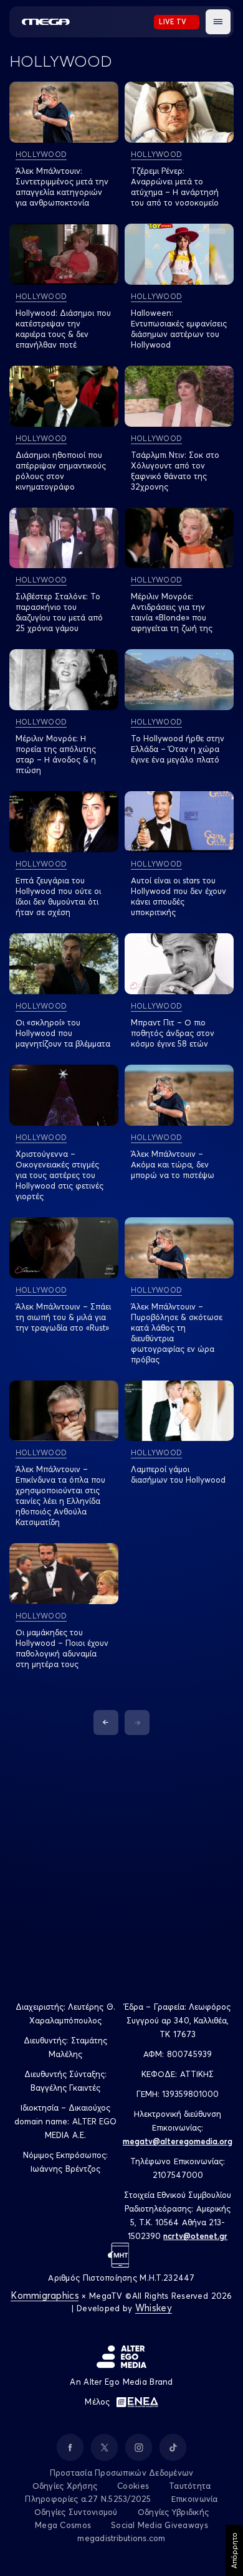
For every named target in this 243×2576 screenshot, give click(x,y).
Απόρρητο (234, 2550)
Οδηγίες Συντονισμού (76, 2512)
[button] (218, 22)
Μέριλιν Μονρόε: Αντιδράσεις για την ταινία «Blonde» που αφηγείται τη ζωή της (172, 612)
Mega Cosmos (63, 2525)
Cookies (133, 2486)
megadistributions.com (121, 2538)
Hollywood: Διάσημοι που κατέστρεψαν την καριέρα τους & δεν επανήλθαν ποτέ (63, 329)
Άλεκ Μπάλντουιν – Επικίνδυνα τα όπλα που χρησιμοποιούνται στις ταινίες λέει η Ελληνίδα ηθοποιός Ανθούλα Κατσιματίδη (60, 1495)
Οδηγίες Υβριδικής (173, 2512)
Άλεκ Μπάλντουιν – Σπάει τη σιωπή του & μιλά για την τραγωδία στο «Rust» (63, 1317)
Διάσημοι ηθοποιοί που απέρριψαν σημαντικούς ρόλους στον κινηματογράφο (61, 471)
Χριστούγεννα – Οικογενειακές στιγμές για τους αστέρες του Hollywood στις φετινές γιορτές (60, 1175)
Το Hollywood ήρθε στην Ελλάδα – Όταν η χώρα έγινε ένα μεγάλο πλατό (178, 749)
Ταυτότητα (190, 2486)
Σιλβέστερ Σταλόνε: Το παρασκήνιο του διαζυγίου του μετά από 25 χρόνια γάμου (59, 612)
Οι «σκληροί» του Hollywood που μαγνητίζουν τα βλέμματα (63, 1033)
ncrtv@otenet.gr (195, 2236)
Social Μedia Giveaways (160, 2525)
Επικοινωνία (195, 2499)
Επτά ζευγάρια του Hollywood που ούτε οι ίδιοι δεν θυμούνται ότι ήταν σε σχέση (58, 896)
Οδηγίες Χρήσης (65, 2486)
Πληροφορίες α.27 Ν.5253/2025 (88, 2499)
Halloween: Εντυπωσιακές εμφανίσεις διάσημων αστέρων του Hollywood (179, 329)
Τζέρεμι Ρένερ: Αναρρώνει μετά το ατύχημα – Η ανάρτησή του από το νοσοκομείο (175, 187)
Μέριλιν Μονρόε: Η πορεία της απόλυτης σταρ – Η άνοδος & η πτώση (56, 754)
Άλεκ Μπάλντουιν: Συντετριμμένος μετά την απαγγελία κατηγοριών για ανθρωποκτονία (62, 187)
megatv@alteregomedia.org (178, 2141)
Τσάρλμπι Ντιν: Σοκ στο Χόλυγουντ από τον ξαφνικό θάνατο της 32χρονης (175, 471)
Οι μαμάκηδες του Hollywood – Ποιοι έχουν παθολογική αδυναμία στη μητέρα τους (62, 1648)
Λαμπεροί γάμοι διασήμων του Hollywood (178, 1474)
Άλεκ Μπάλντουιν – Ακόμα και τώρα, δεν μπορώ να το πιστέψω (173, 1164)
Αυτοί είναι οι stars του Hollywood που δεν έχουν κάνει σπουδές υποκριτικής (179, 896)
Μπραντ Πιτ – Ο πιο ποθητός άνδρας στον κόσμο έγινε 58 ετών (173, 1033)
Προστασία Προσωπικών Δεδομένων (122, 2473)
